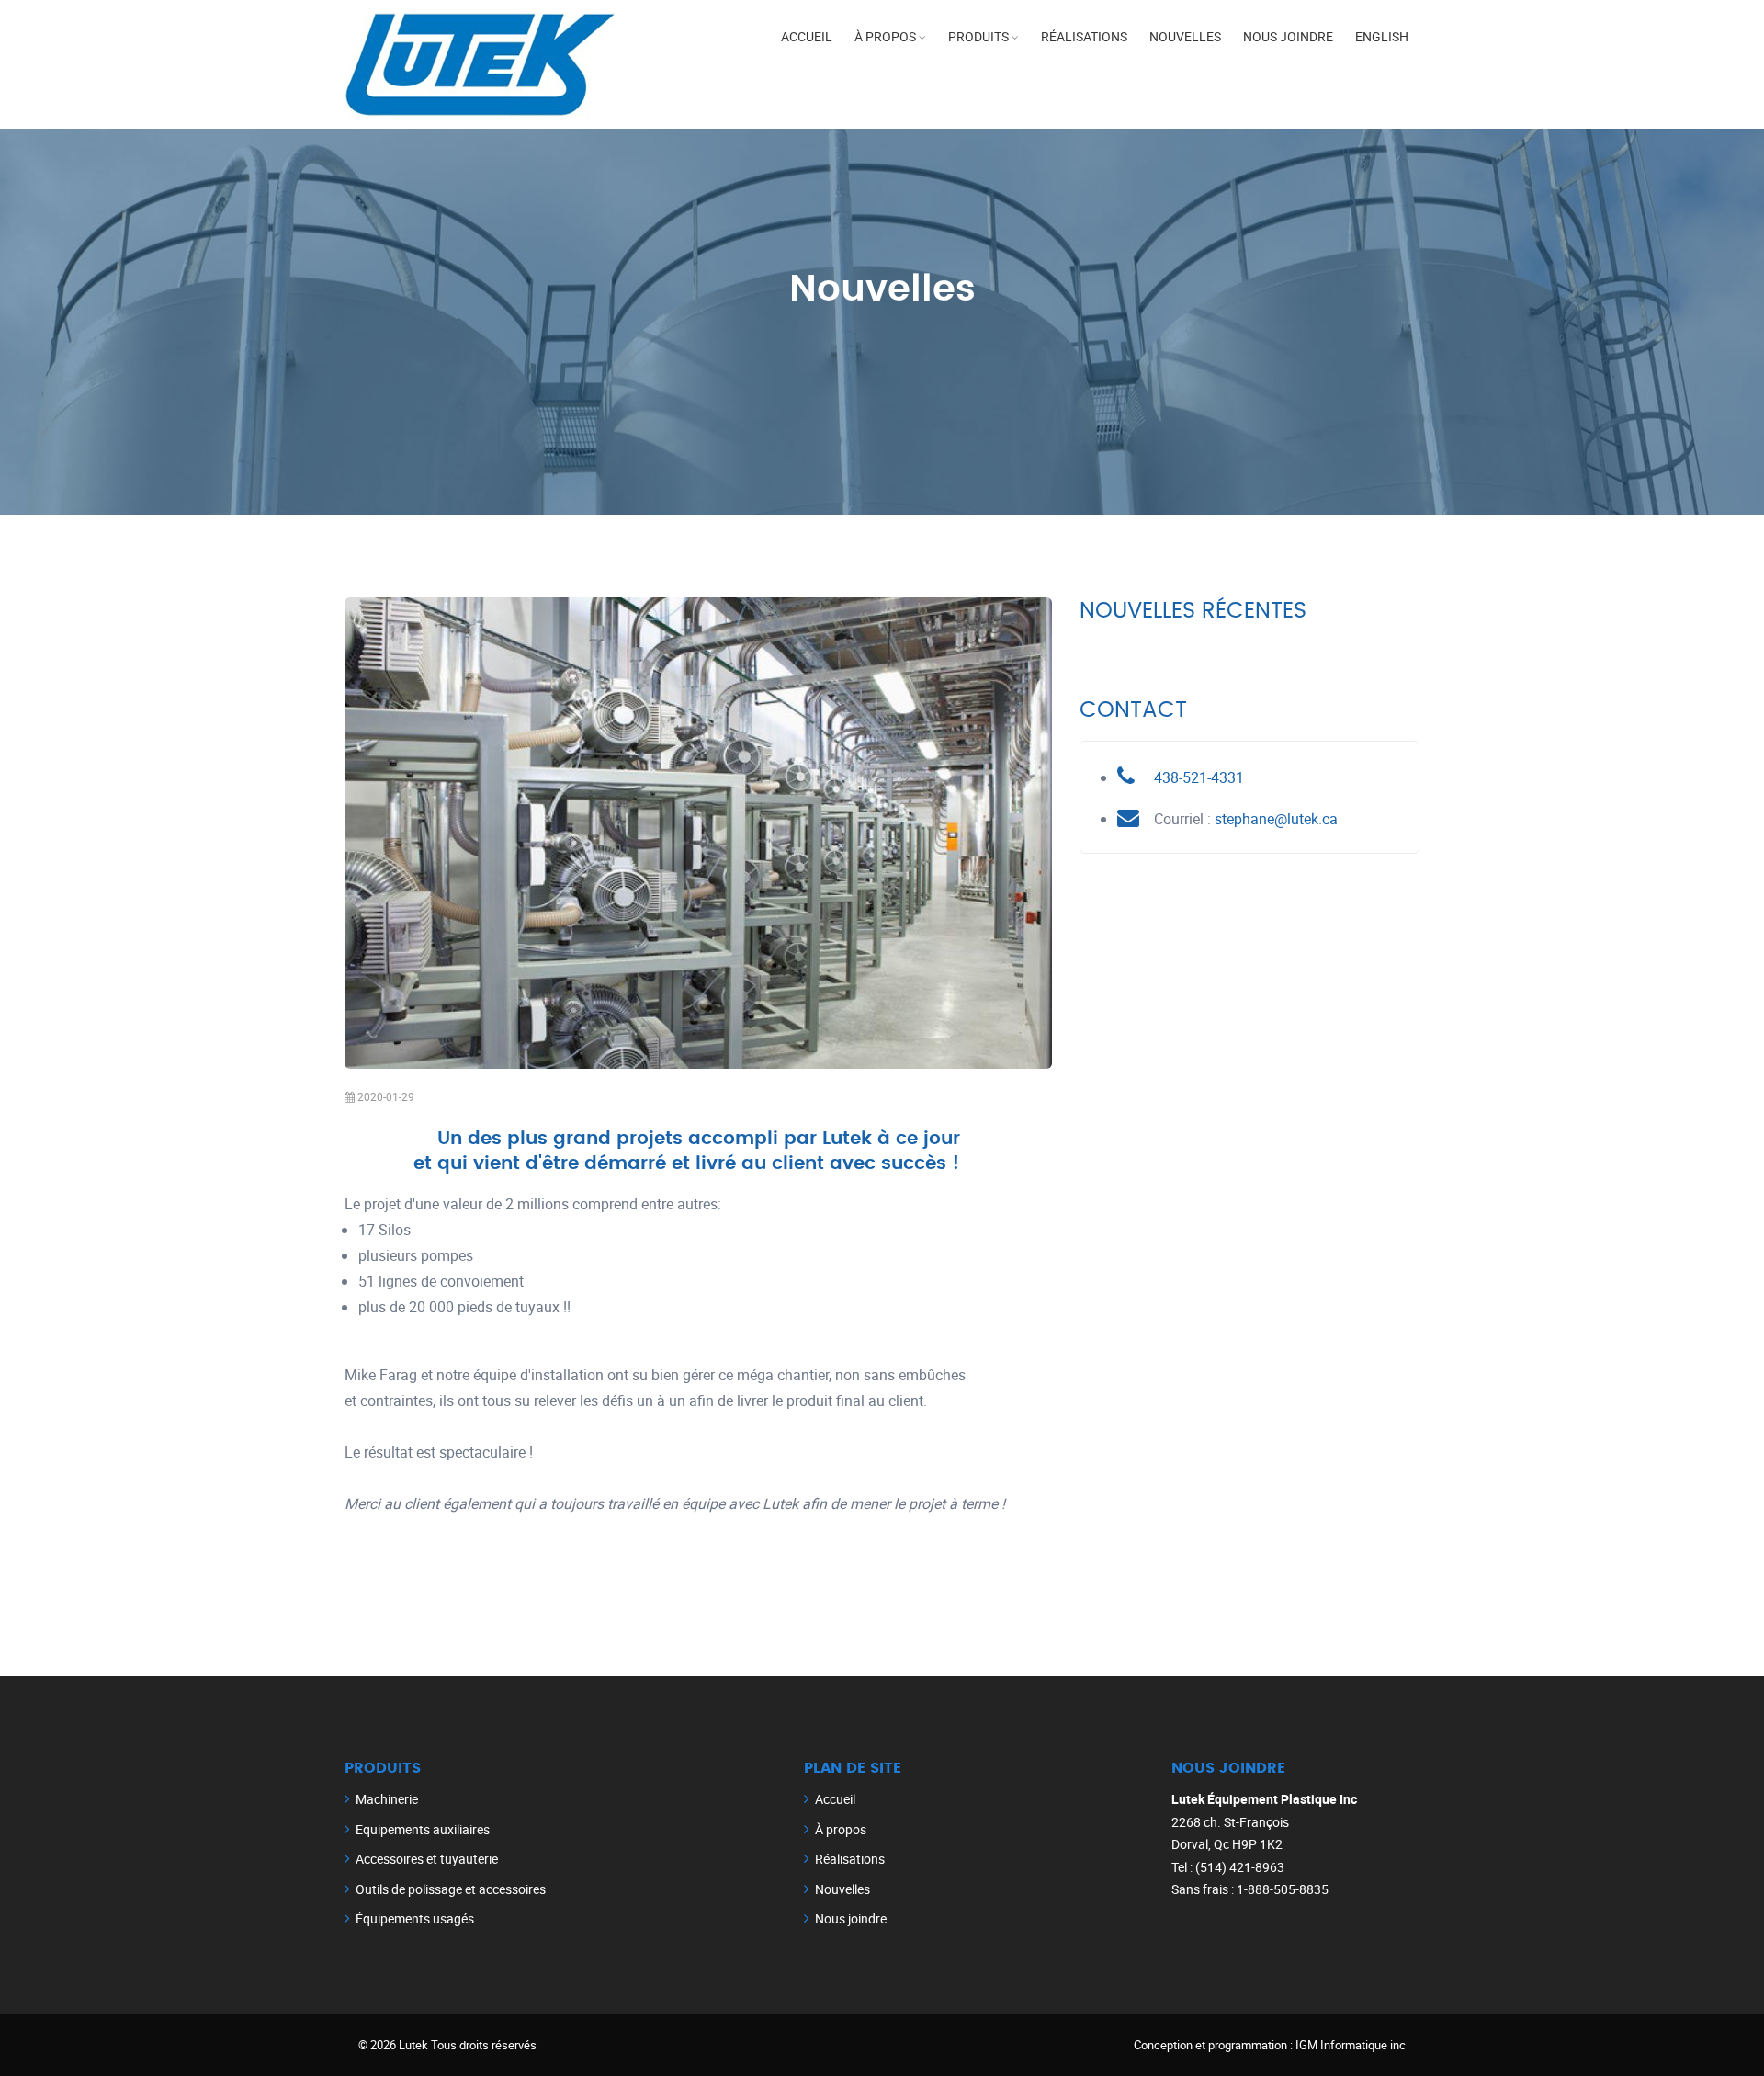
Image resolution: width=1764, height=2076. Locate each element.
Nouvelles (1185, 36)
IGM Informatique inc (1351, 2045)
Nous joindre (1288, 36)
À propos (885, 36)
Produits (978, 36)
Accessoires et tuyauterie (427, 1859)
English (1382, 36)
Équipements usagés (415, 1918)
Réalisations (1084, 36)
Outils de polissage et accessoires (451, 1889)
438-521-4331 (1199, 777)
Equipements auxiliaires (423, 1829)
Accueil (807, 36)
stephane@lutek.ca (1276, 819)
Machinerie (387, 1799)
